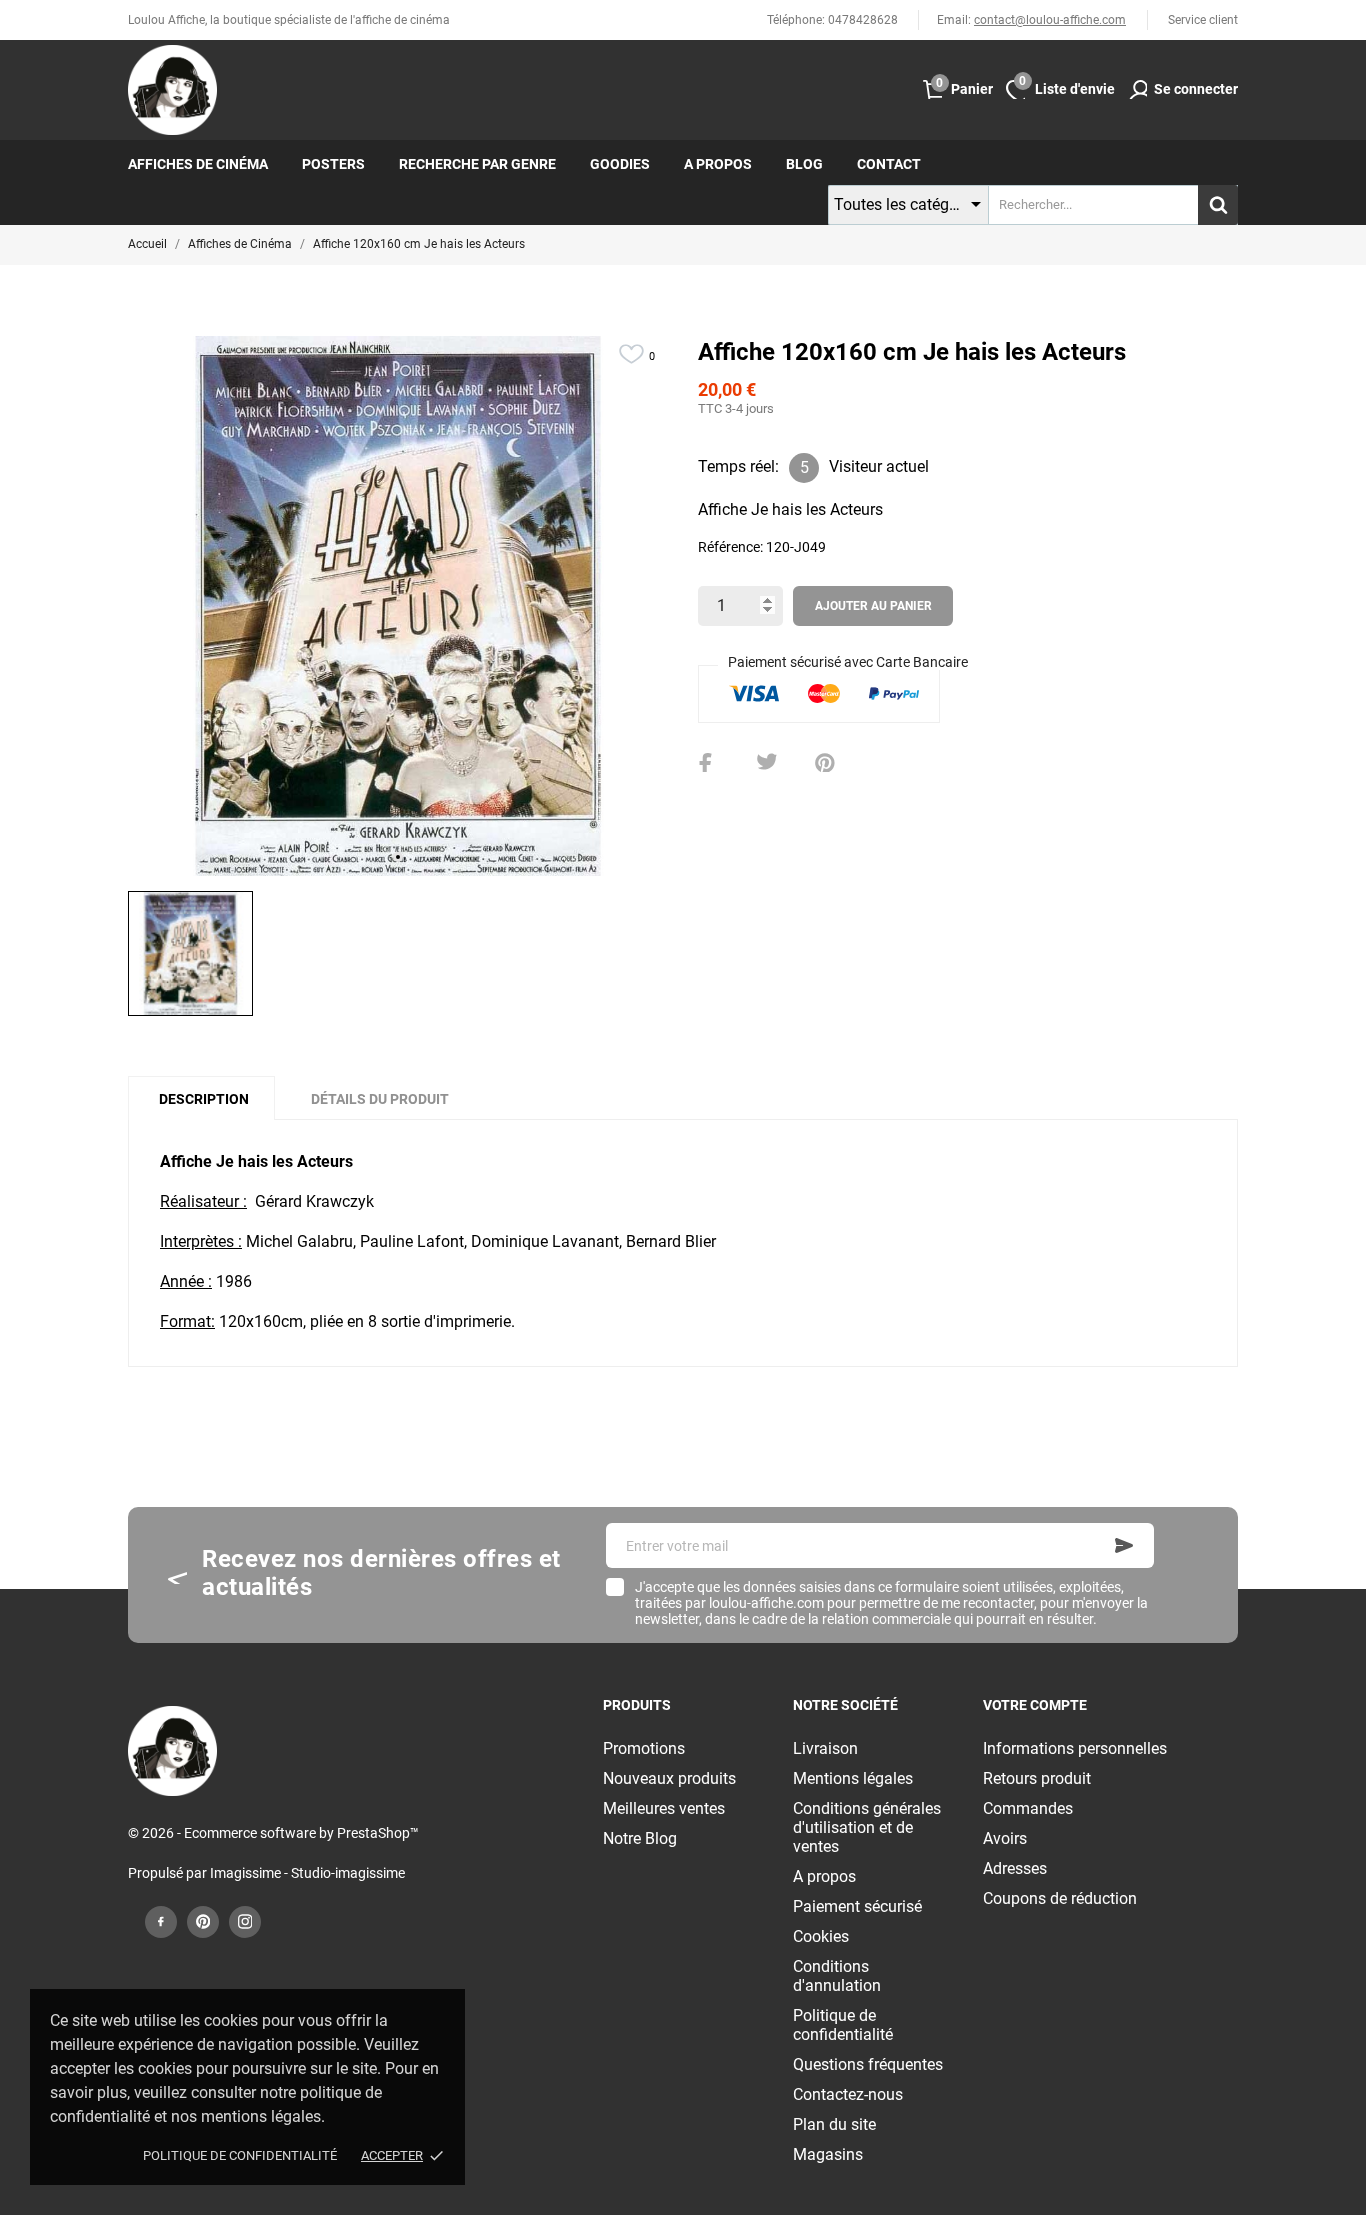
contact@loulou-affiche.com (1050, 20)
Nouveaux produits (669, 1778)
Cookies (821, 1936)
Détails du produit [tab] (380, 1099)
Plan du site (834, 2124)
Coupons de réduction (1060, 1898)
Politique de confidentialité (240, 2155)
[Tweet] (767, 763)
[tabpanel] (398, 606)
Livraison (825, 1748)
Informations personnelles (1075, 1748)
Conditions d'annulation (837, 1976)
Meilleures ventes (664, 1808)
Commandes (1028, 1808)
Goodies (620, 164)
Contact (889, 164)
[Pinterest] (825, 763)
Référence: (730, 547)
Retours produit (1037, 1778)
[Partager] (709, 763)
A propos (718, 164)
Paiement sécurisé (857, 1906)
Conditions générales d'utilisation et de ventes (867, 1827)
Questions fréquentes (868, 2064)
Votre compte (1035, 1705)
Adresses (1015, 1868)
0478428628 (863, 20)
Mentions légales (853, 1778)
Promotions (644, 1748)
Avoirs (1005, 1838)
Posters (333, 164)
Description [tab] (204, 1099)
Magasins (828, 2154)
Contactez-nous (848, 2094)
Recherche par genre (477, 164)
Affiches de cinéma (198, 164)
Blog (804, 164)
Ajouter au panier (873, 606)
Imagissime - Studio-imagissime (307, 1873)
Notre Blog (640, 1838)
